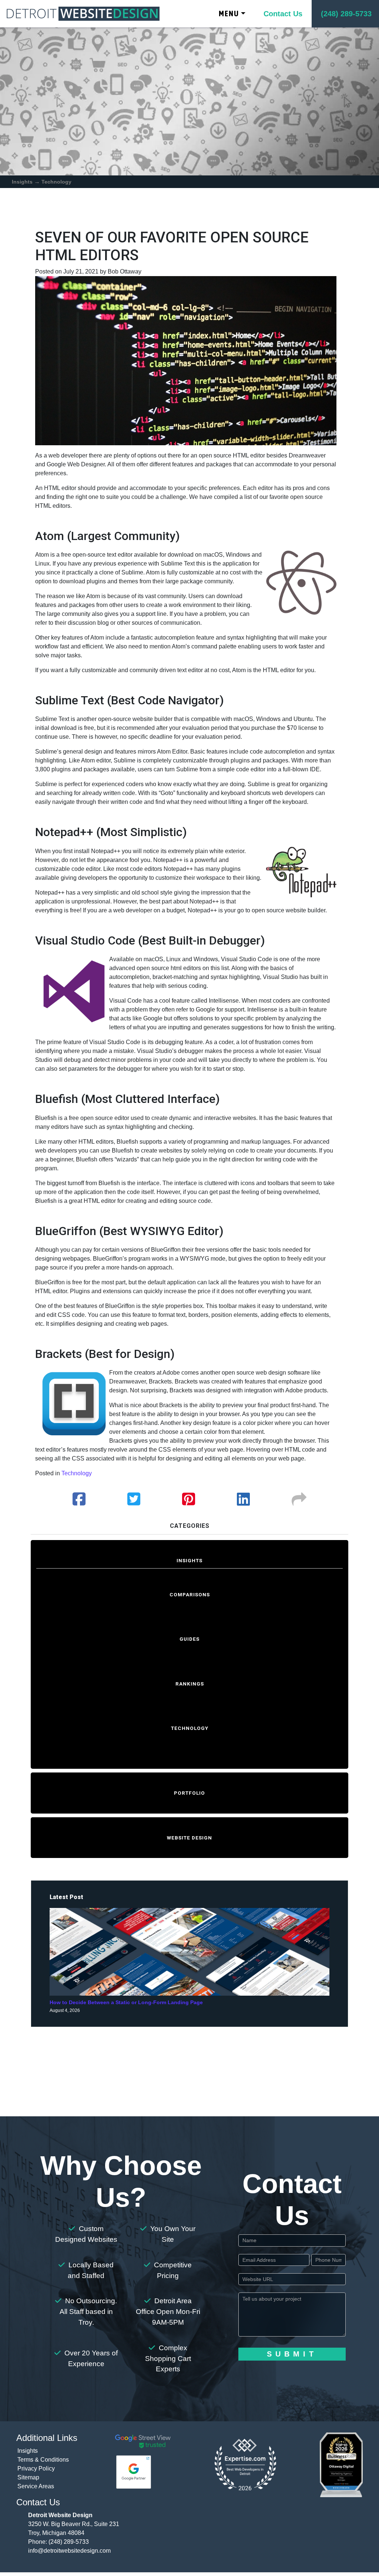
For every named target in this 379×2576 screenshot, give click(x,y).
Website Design (189, 1838)
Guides (189, 1639)
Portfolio (189, 1793)
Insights (22, 182)
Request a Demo (190, 2057)
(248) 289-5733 (69, 2542)
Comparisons (190, 1594)
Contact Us (283, 14)
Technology (56, 182)
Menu (229, 14)
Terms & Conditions (43, 2460)
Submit (292, 2354)
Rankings (190, 1684)
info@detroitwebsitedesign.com (69, 2551)
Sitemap (28, 2477)
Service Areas (36, 2486)
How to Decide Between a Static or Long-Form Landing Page (126, 2003)
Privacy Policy (36, 2468)
